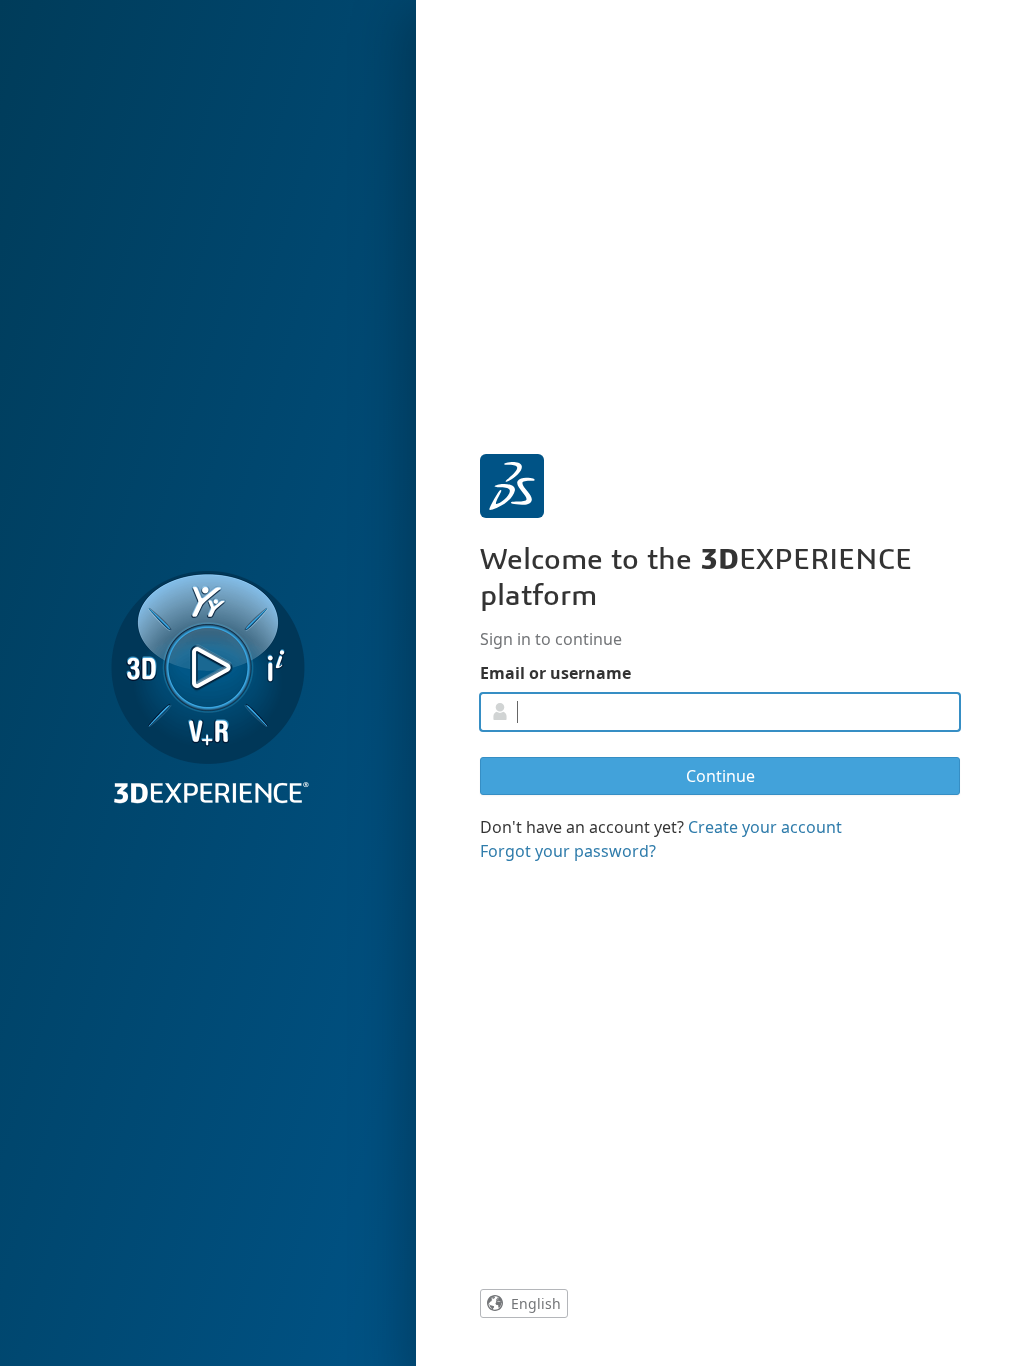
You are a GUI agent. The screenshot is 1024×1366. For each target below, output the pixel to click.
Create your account (765, 827)
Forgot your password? (568, 851)
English (536, 1303)
